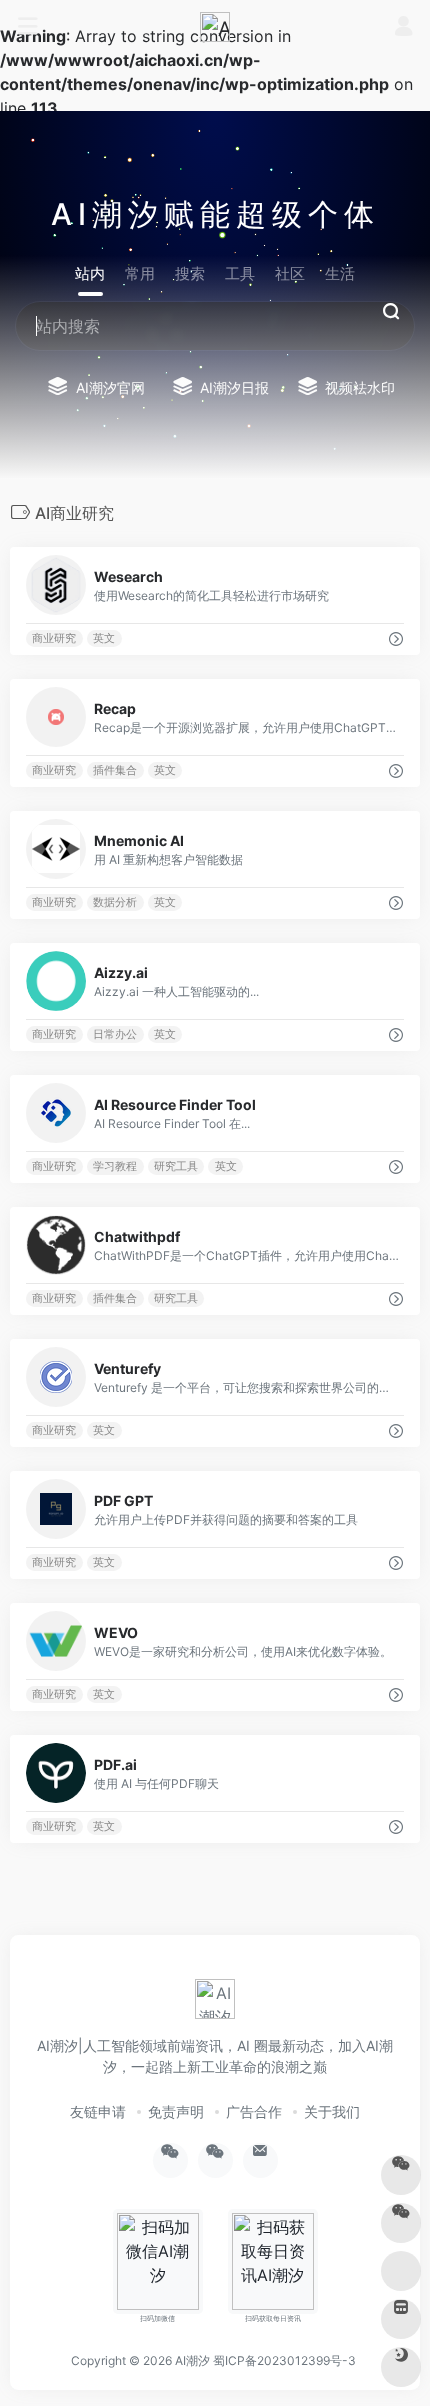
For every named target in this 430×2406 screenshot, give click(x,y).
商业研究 (54, 638)
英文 (104, 638)
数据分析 (115, 902)
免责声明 (176, 2111)
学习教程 (115, 1166)
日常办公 (115, 1034)
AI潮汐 (192, 2360)
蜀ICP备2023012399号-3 (284, 2360)
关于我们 (332, 2111)
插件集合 (115, 770)
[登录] (403, 27)
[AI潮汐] (215, 27)
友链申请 (98, 2111)
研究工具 (176, 1166)
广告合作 (254, 2111)
